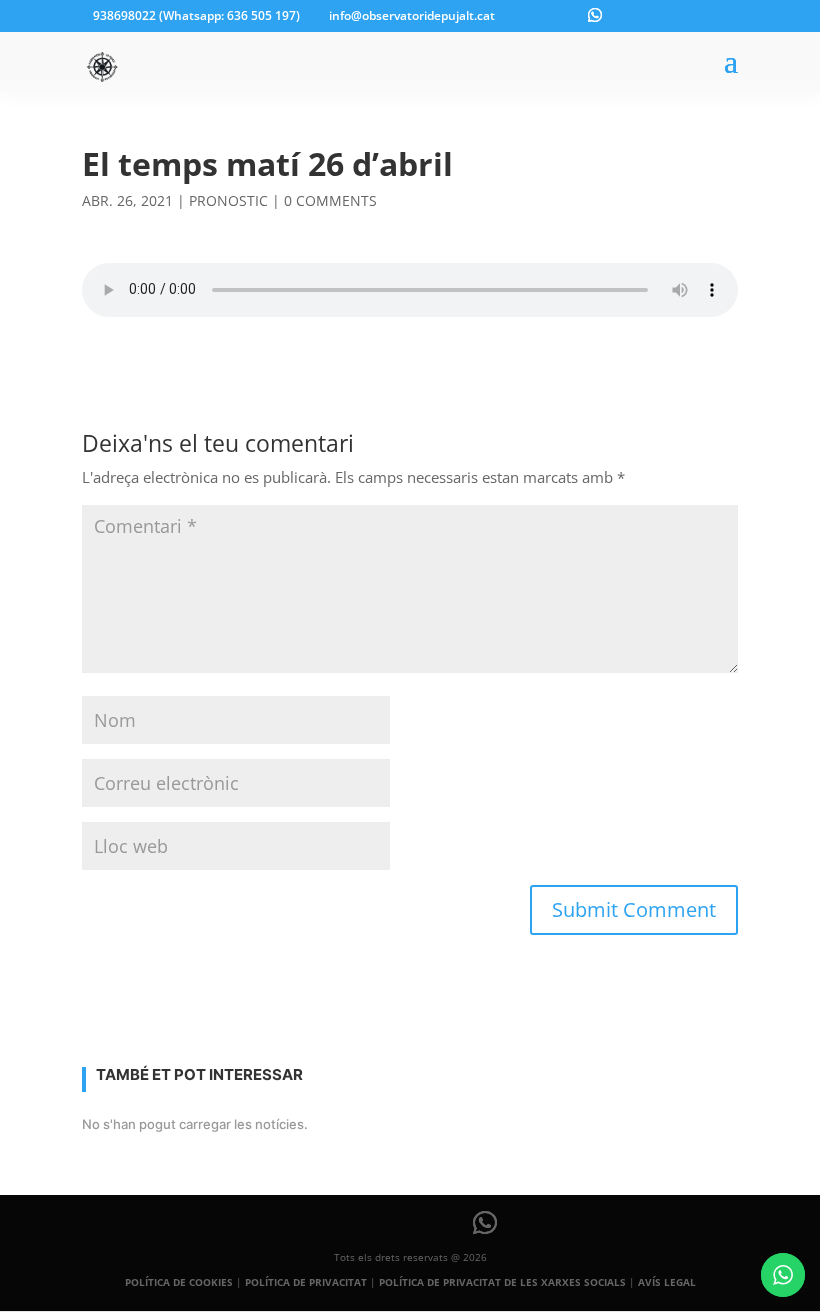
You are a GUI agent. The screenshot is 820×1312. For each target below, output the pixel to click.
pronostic (228, 200)
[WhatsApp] (595, 15)
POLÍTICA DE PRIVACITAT (306, 1282)
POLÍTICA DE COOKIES (179, 1282)
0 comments (330, 200)
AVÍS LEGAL (667, 1282)
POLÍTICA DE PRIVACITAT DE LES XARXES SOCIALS (502, 1282)
